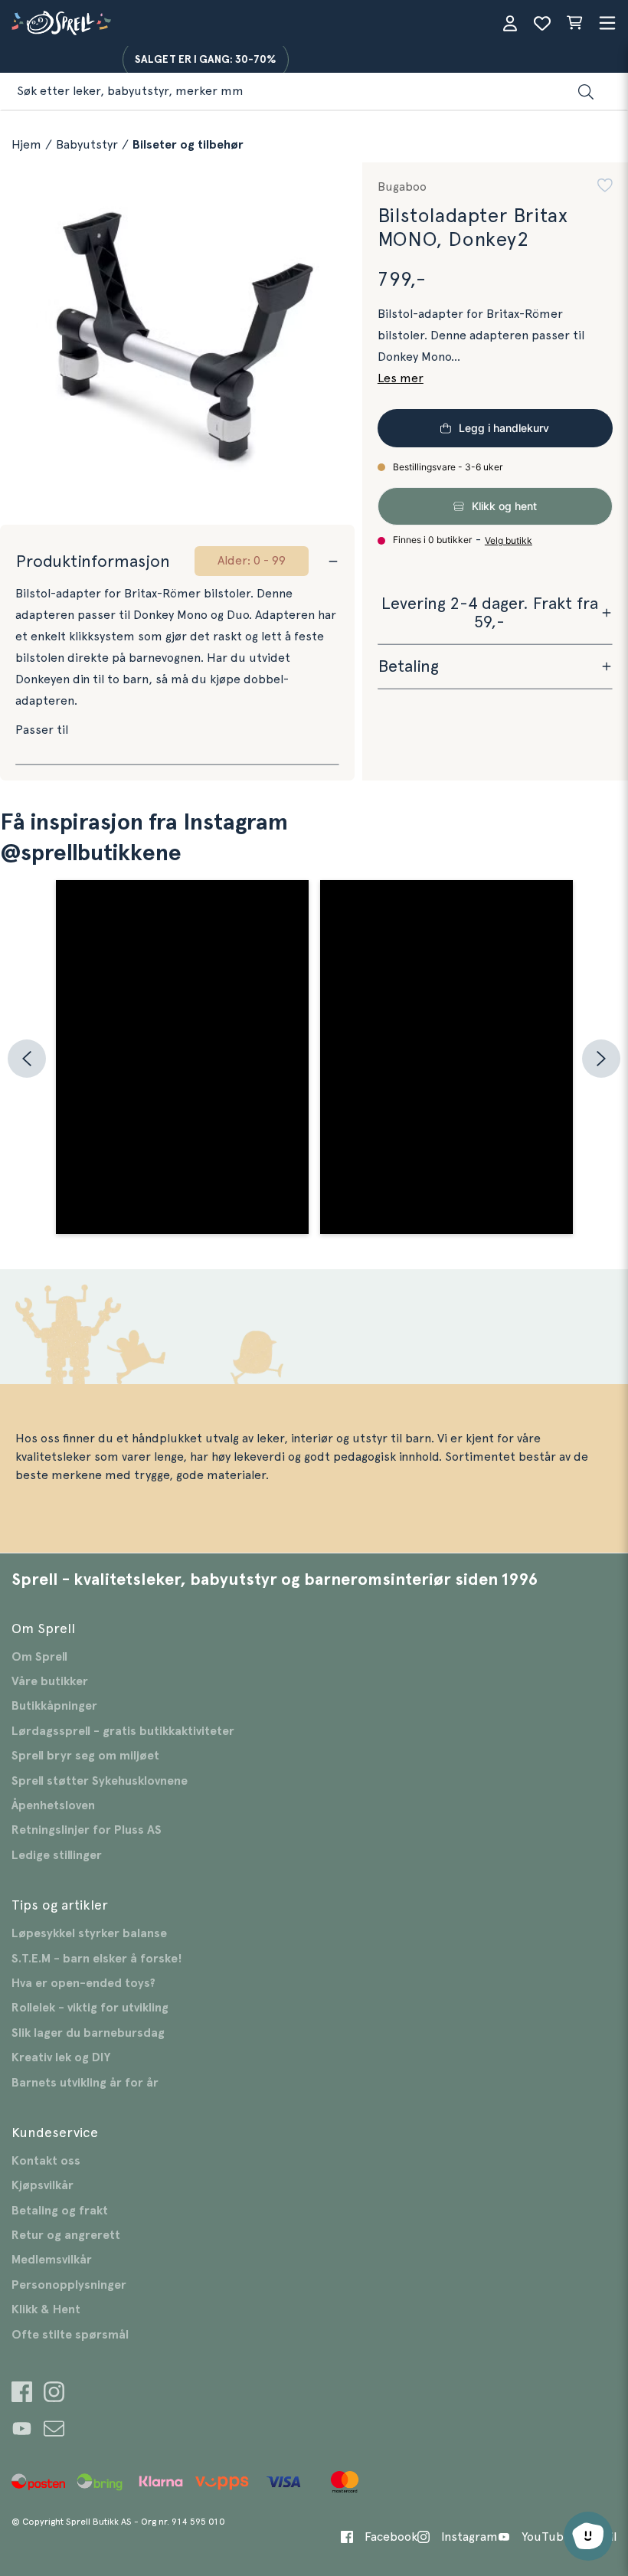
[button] (605, 187)
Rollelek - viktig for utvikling (90, 2008)
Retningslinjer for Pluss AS (87, 1830)
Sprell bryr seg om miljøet (85, 1756)
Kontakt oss (46, 2161)
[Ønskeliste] (542, 23)
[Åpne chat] (588, 2536)
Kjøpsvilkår (43, 2185)
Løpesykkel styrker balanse (89, 1933)
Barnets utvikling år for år (85, 2083)
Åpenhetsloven (53, 1805)
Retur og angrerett (66, 2235)
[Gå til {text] (22, 2394)
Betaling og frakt (60, 2211)
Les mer (401, 378)
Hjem (26, 145)
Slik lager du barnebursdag (88, 2033)
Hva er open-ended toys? (83, 1983)
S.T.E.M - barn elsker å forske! (97, 1959)
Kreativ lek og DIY (61, 2057)
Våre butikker (50, 1681)
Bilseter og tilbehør (188, 145)
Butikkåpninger (54, 1706)
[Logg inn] (510, 23)
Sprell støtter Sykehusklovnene (100, 1781)
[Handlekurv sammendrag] (574, 23)
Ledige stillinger (57, 1855)
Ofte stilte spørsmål (70, 2335)
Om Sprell (39, 1657)
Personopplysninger (69, 2285)
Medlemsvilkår (52, 2260)
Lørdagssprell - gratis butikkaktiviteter (123, 1731)
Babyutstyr (87, 145)
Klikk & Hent (46, 2309)
